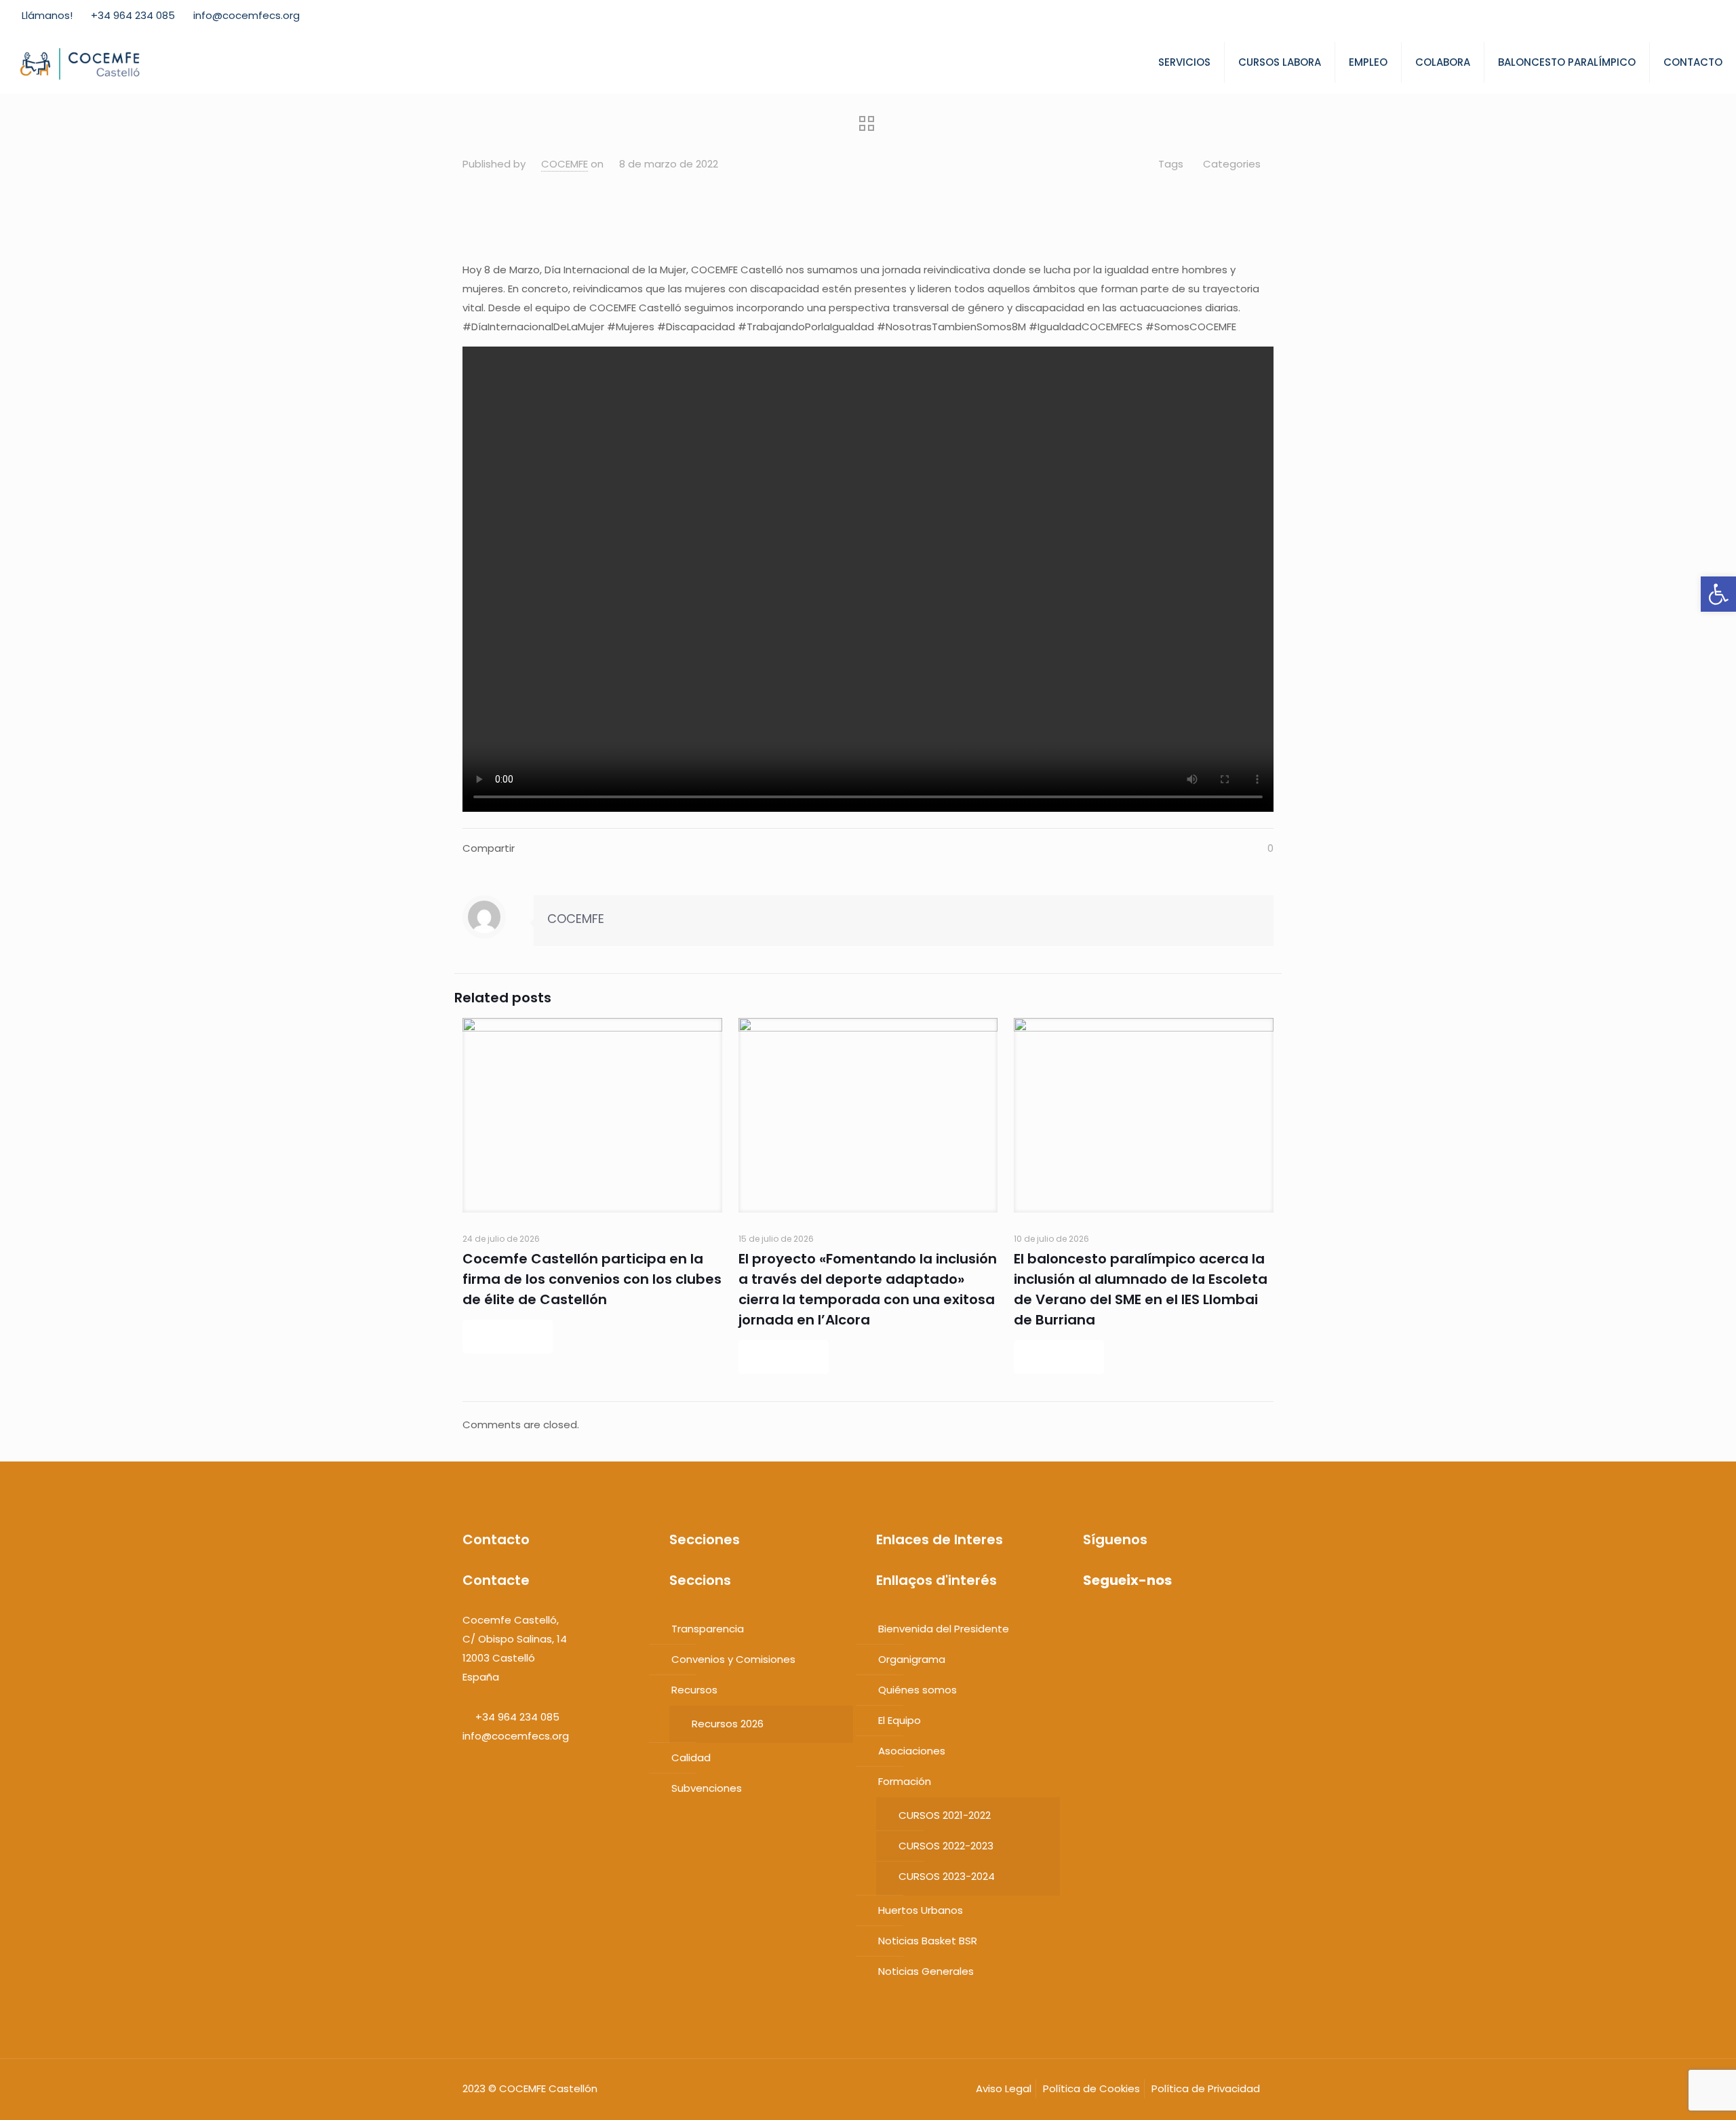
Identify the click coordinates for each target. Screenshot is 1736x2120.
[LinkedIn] (1140, 1620)
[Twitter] (1114, 1620)
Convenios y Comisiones (733, 1659)
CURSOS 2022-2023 (946, 1846)
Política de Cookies (1091, 2088)
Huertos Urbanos (921, 1910)
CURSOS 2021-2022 (945, 1815)
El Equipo (900, 1720)
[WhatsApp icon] (1622, 16)
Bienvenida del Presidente (944, 1629)
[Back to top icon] (1680, 2097)
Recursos (694, 1690)
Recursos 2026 (728, 1724)
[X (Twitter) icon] (1656, 16)
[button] (1718, 594)
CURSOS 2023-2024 (947, 1876)
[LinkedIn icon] (1690, 16)
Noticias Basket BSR (928, 1941)
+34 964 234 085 (133, 15)
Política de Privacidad (1206, 2088)
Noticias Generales (926, 1971)
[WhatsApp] (1088, 1620)
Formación (905, 1781)
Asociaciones (912, 1751)
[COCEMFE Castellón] (81, 62)
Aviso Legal (1004, 2088)
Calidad (691, 1758)
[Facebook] (1101, 1620)
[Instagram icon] (1707, 16)
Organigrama (912, 1659)
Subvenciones (707, 1788)
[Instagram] (1152, 1620)
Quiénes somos (918, 1690)
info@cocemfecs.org (246, 15)
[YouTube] (1127, 1620)
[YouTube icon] (1673, 16)
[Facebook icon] (1639, 16)
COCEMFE (565, 164)
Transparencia (708, 1629)
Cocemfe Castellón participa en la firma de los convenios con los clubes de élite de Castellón (592, 1279)
